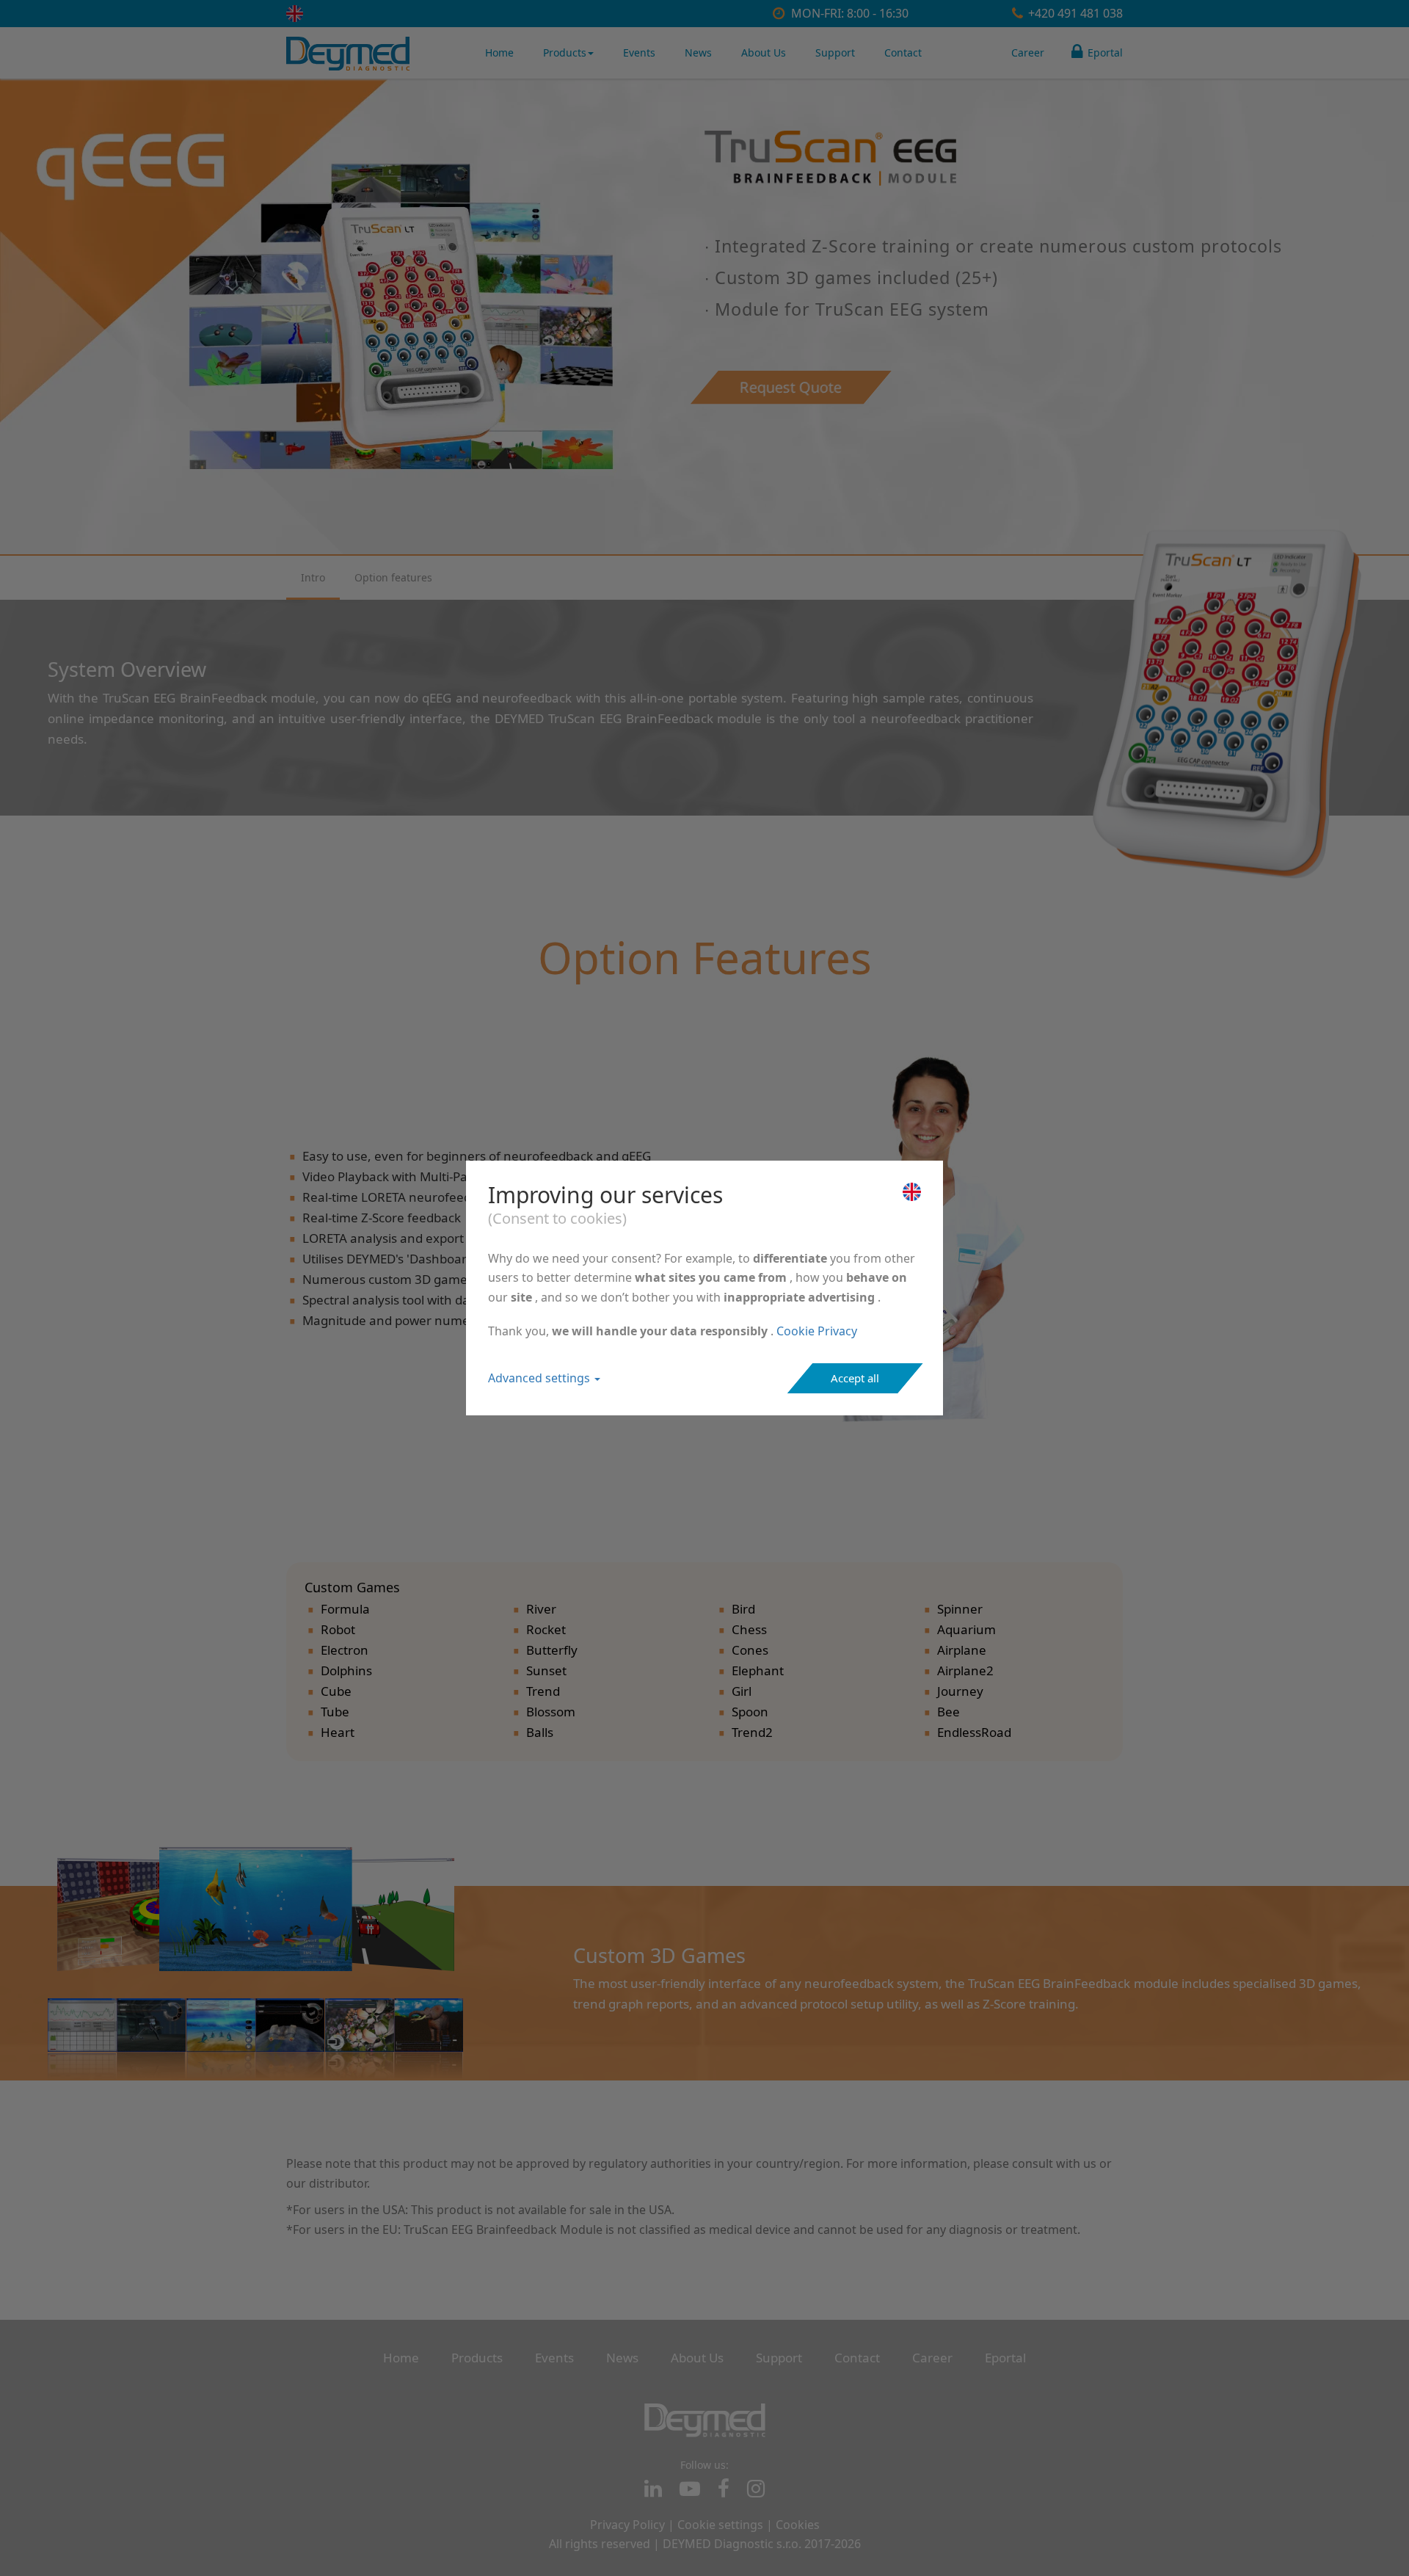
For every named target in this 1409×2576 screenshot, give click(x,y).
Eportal (1104, 52)
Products (565, 52)
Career (1028, 52)
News (698, 52)
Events (639, 52)
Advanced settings (540, 1378)
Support (835, 52)
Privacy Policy (627, 2525)
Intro (313, 577)
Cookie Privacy (817, 1331)
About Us (764, 52)
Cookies (798, 2525)
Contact (903, 52)
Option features (393, 577)
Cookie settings (720, 2525)
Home (499, 52)
